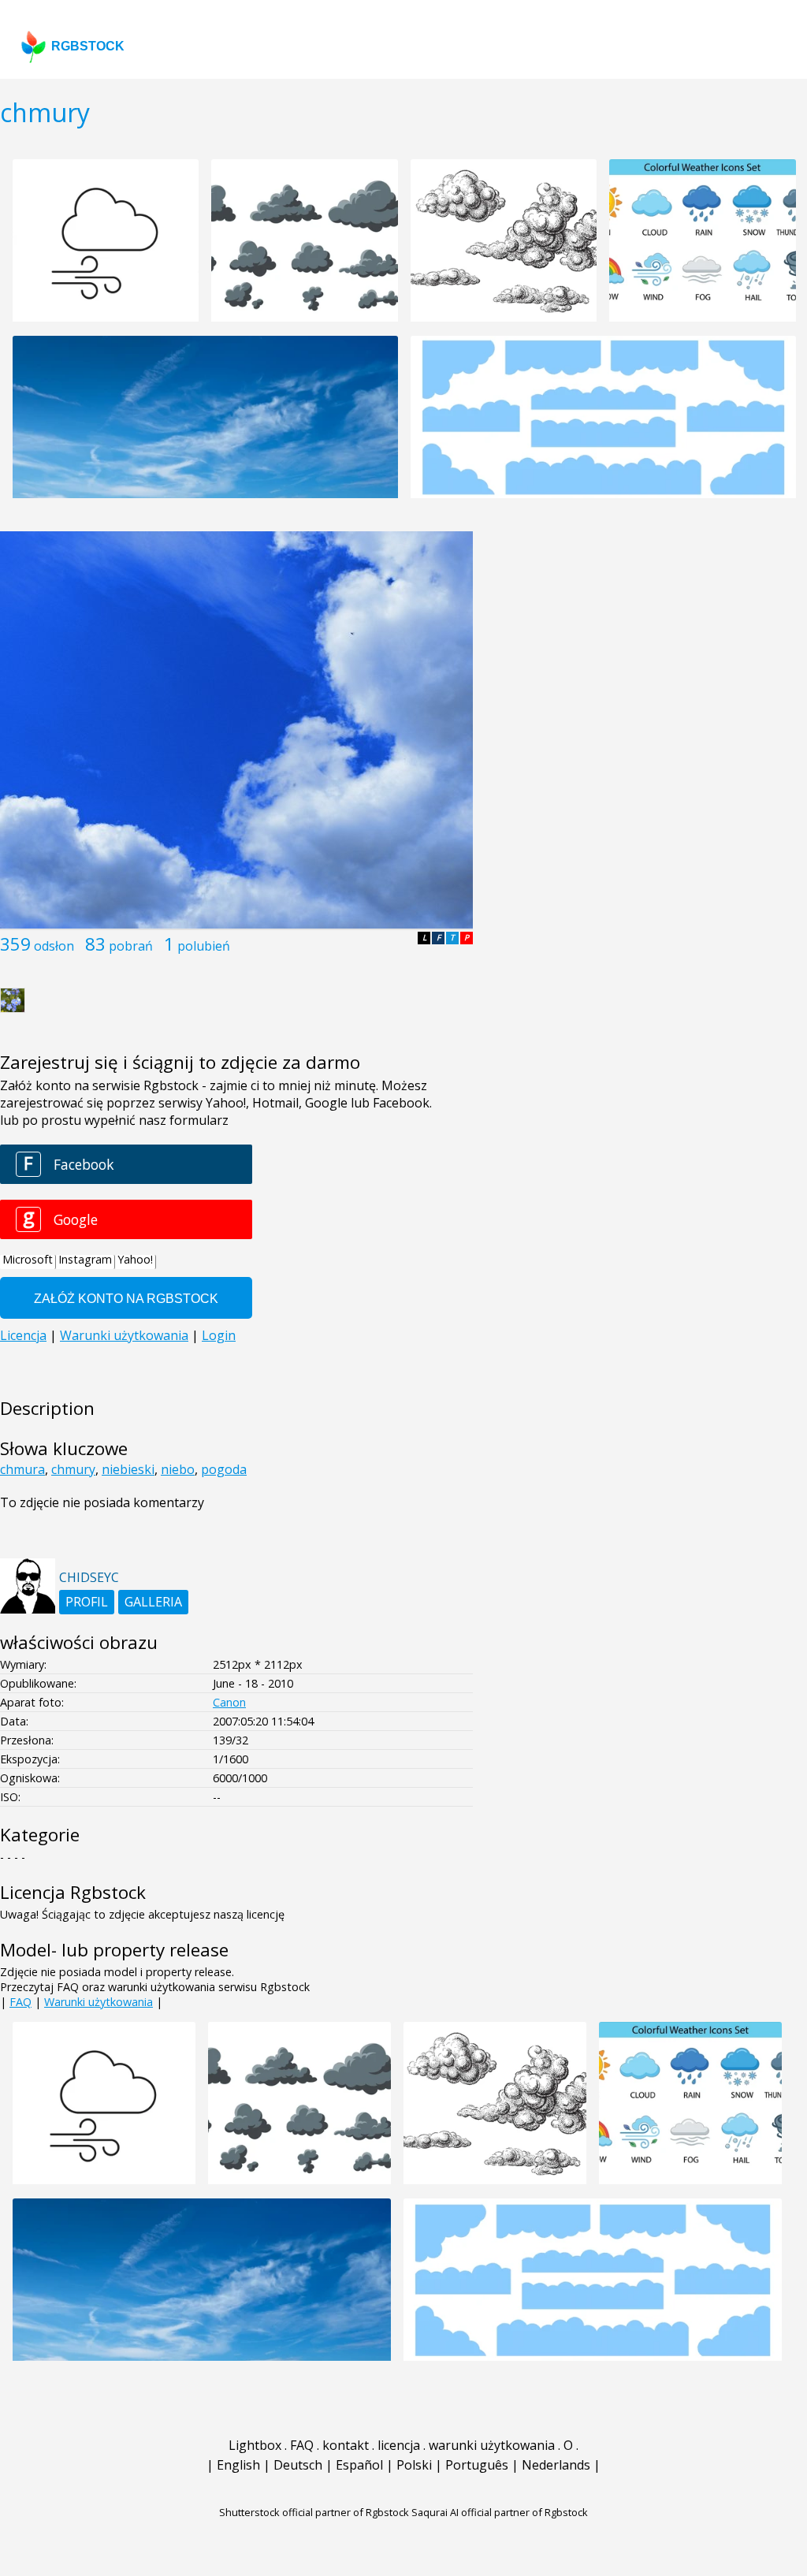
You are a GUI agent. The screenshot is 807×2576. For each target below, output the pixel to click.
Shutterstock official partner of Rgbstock (314, 2512)
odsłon (54, 946)
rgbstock (88, 46)
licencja (399, 2445)
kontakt (346, 2445)
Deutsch (298, 2465)
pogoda (224, 1469)
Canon (229, 1702)
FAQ (20, 2002)
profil (87, 1602)
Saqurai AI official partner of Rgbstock (500, 2512)
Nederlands (556, 2465)
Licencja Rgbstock (73, 1892)
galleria (153, 1602)
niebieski (128, 1469)
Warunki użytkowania (99, 2002)
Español (359, 2465)
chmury (73, 1469)
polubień (204, 946)
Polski (414, 2465)
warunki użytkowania (492, 2445)
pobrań (131, 946)
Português (477, 2465)
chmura (22, 1469)
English (238, 2465)
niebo (178, 1469)
